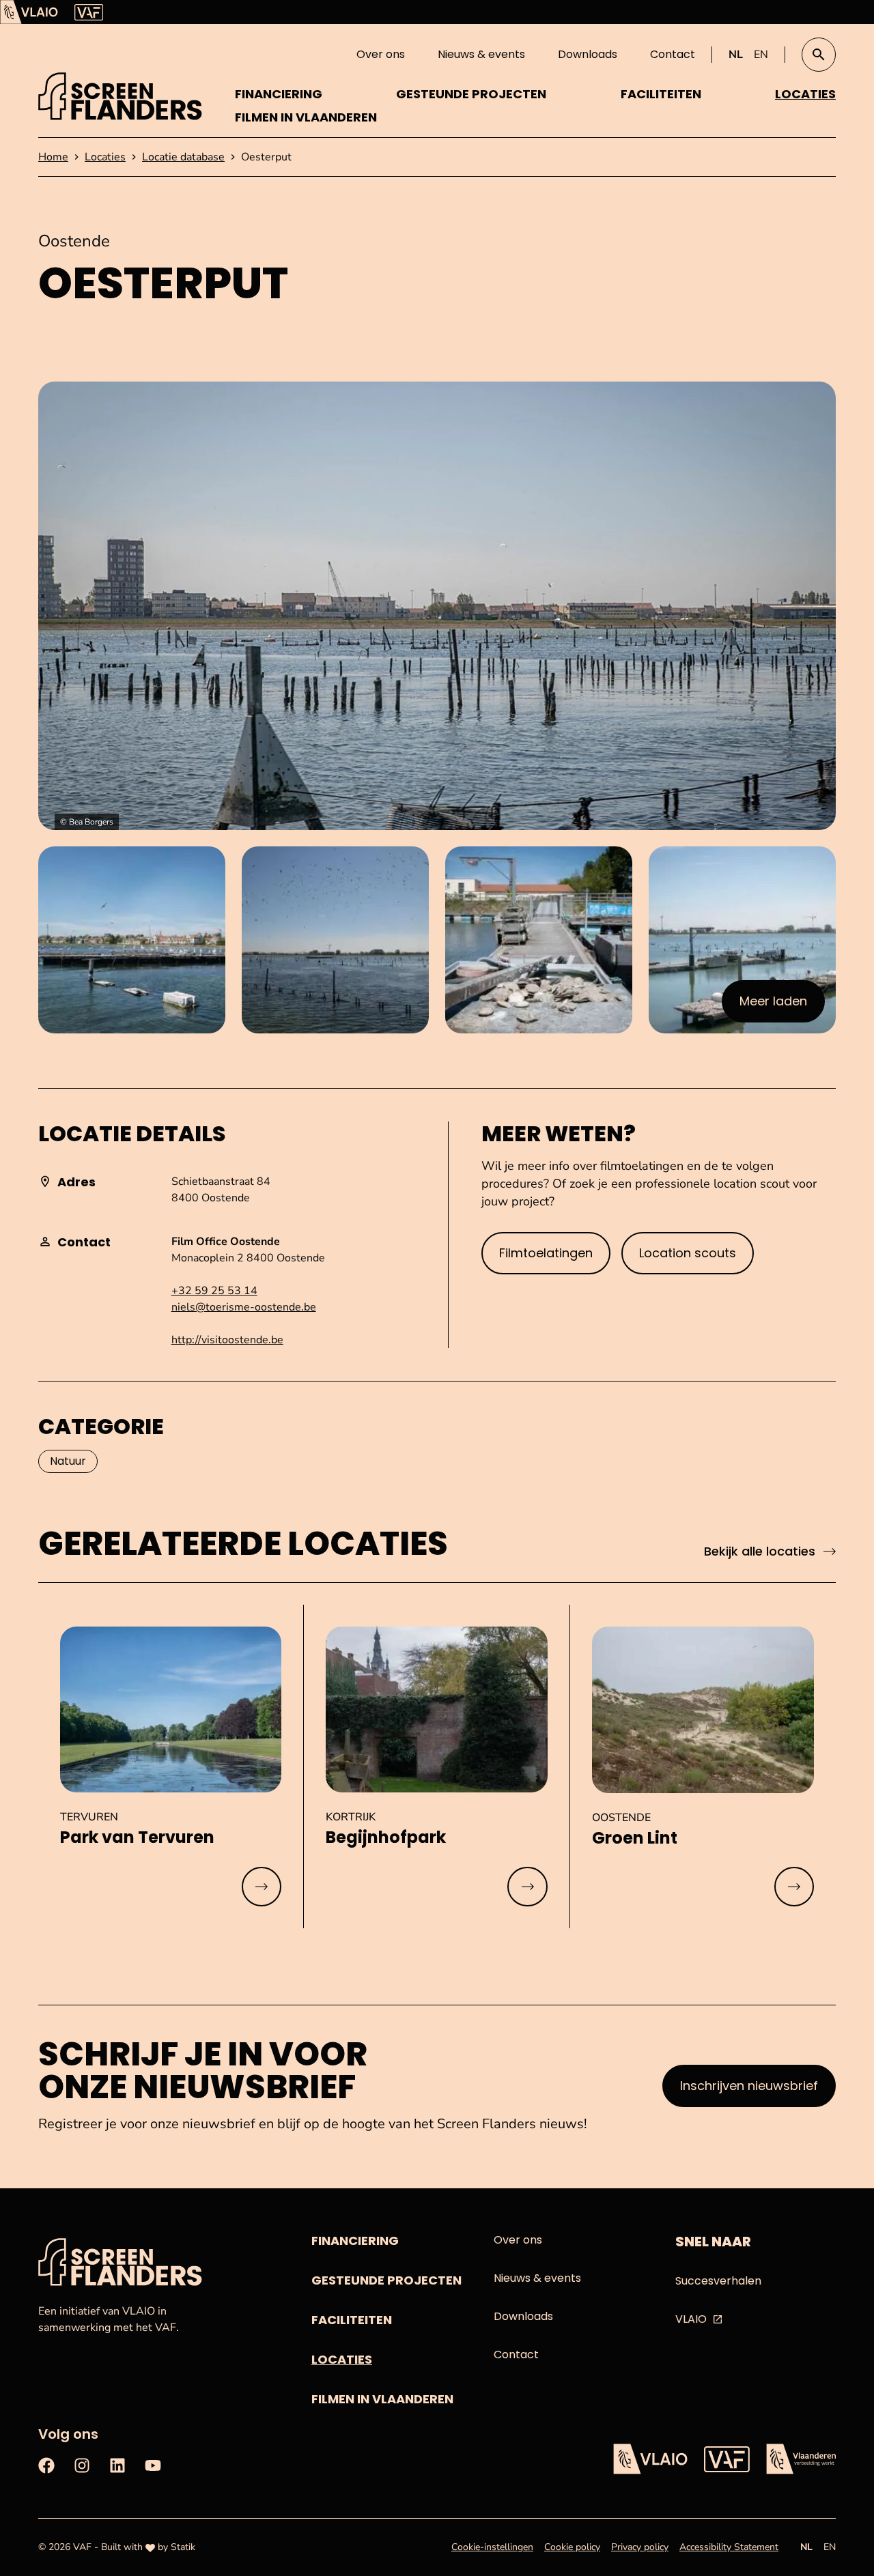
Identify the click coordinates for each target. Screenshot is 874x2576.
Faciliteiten (661, 94)
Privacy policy (640, 2547)
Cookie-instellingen (492, 2547)
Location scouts (688, 1253)
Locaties (805, 94)
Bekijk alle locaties (760, 1551)
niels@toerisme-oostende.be (244, 1307)
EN (761, 55)
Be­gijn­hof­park (386, 1837)
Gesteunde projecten (471, 94)
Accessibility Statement (729, 2547)
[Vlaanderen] (801, 2459)
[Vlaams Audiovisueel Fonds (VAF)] (89, 12)
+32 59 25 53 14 (214, 1291)
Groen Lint (635, 1838)
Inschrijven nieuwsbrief (749, 2086)
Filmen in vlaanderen (306, 117)
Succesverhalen (718, 2281)
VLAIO (691, 2319)
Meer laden (780, 1005)
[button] (819, 55)
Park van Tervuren (137, 1837)
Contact (673, 54)
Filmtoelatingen (546, 1253)
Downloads (588, 54)
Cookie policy (572, 2547)
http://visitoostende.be (227, 1340)
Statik (183, 2547)
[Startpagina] (120, 96)
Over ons (381, 54)
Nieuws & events (481, 54)
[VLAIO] (29, 12)
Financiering (279, 94)
